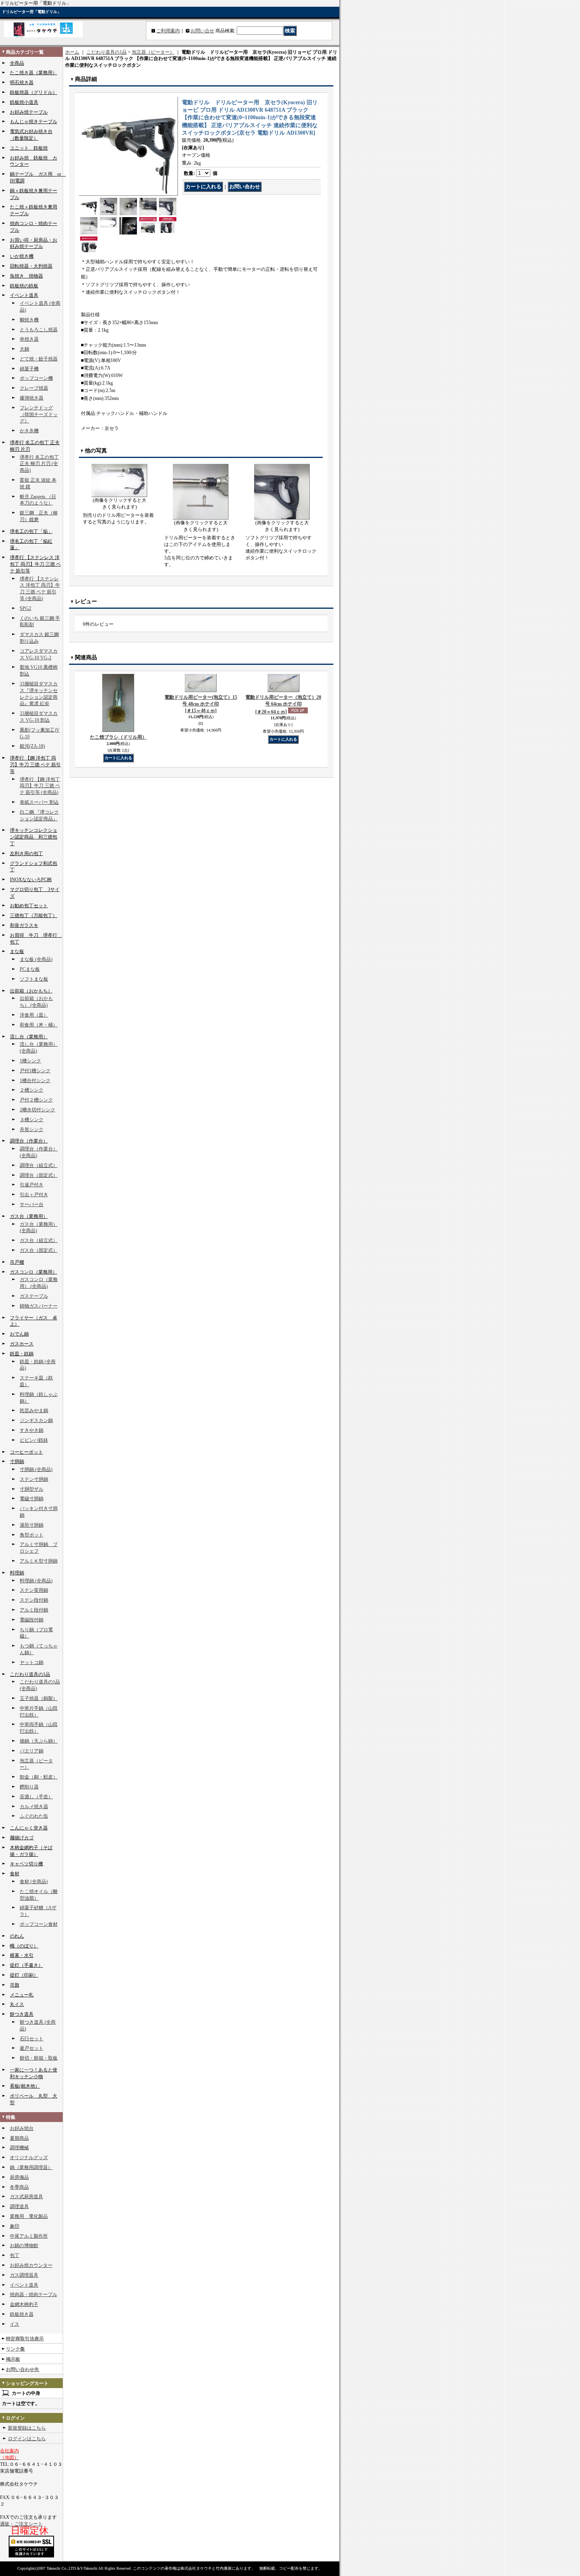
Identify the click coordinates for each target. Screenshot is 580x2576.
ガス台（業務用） (29, 1216)
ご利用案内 (168, 31)
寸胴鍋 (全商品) (36, 1469)
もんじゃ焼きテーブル (34, 122)
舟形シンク (32, 1129)
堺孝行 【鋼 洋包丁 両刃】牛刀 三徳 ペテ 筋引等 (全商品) (40, 786)
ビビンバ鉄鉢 (34, 1440)
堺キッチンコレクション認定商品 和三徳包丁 (34, 837)
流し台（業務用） (29, 1037)
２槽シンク (32, 1090)
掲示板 (13, 2359)
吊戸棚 (17, 1262)
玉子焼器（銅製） (39, 1698)
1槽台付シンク (35, 1081)
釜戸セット (32, 2048)
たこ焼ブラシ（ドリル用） (118, 737)
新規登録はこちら (27, 2428)
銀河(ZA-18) (32, 746)
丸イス (17, 2004)
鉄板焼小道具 (24, 102)
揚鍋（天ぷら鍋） (39, 1741)
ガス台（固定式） (39, 1250)
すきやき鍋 (32, 1430)
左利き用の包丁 (26, 854)
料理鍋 (17, 1573)
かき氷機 (29, 431)
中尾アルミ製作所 (29, 2236)
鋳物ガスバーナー (39, 1306)
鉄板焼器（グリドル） (34, 92)
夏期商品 (19, 2138)
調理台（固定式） (39, 1175)
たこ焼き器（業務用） (34, 73)
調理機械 (19, 2148)
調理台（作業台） (29, 1141)
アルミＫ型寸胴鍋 (39, 1561)
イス (15, 2324)
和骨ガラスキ (24, 925)
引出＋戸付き (34, 1195)
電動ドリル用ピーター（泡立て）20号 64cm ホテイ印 (283, 705)
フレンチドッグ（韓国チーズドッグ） (39, 415)
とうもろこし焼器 (39, 330)
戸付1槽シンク (35, 1071)
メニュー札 (22, 1995)
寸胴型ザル (32, 1489)
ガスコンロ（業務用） (34, 1272)
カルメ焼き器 (34, 1807)
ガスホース (22, 1344)
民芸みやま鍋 (34, 1411)
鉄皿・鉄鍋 (22, 1354)
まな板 (17, 951)
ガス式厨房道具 (26, 2197)
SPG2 (25, 608)
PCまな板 (30, 969)
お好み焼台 (22, 2128)
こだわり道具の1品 (30, 1674)
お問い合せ (202, 31)
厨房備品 (19, 2177)
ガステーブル (34, 1296)
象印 (15, 2226)
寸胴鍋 (17, 1462)
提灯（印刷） (24, 1975)
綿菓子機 (29, 369)
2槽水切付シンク (37, 1110)
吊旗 (15, 1985)
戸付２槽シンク (36, 1100)
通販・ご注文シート (21, 2524)
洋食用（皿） (34, 1015)
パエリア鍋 (32, 1751)
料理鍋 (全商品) (36, 1581)
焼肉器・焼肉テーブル (34, 2295)
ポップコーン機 (36, 378)
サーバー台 (32, 1205)
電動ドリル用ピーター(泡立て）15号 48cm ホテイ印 (201, 704)
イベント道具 (24, 295)
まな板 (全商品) (36, 959)
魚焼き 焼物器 (26, 276)
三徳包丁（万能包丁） (34, 916)
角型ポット (32, 1535)
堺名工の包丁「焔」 (31, 531)
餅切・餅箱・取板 (39, 2058)
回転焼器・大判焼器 (31, 266)
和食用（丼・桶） (39, 1025)
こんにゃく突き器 (29, 1828)
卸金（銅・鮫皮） (39, 1777)
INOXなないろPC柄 (31, 880)
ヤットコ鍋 (32, 1662)
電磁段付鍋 (32, 1620)
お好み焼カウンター (31, 2265)
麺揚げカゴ (22, 1838)
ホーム (72, 52)
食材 (15, 1874)
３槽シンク (32, 1120)
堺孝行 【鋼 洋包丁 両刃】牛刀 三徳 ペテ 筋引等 (35, 765)
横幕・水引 (22, 1955)
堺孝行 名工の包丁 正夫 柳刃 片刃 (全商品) (39, 464)
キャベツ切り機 (26, 1864)
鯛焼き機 (29, 320)
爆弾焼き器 (32, 398)
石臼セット (32, 2039)
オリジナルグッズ (29, 2158)
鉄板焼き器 (22, 2314)
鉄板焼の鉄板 (24, 286)
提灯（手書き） (26, 1965)
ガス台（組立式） (39, 1240)
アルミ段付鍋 (34, 1610)
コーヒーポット (26, 1452)
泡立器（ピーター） (153, 52)
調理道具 (19, 2206)
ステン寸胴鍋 (34, 1479)
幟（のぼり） (24, 1946)
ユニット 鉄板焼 (29, 148)
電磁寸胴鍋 (32, 1499)
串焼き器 (29, 339)
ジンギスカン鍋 (36, 1420)
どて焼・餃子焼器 (39, 359)
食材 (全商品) (34, 1882)
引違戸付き (32, 1185)
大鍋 (24, 349)
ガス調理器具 (24, 2275)
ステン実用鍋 (34, 1590)
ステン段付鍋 (34, 1600)
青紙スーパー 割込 (39, 802)
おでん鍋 (19, 1334)
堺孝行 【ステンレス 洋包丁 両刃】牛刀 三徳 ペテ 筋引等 (35, 564)
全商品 (17, 63)
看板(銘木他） (25, 2086)
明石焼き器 (22, 83)
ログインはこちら (27, 2439)
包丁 (15, 2255)
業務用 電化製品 (29, 2216)
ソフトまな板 (34, 979)
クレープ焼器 (34, 388)
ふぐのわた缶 (34, 1816)
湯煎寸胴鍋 (32, 1525)
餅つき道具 (22, 2014)
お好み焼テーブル (29, 112)
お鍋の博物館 (24, 2246)
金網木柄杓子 (24, 2304)
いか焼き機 (22, 256)
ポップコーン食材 (39, 1924)
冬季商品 (19, 2187)
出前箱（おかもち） (31, 991)
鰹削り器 (29, 1787)
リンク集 (15, 2349)
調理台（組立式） (39, 1165)
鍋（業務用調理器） (31, 2167)
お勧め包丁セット (29, 906)
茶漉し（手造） (36, 1797)
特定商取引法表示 (25, 2339)
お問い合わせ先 (22, 2370)
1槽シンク (30, 1061)
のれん (17, 1936)
